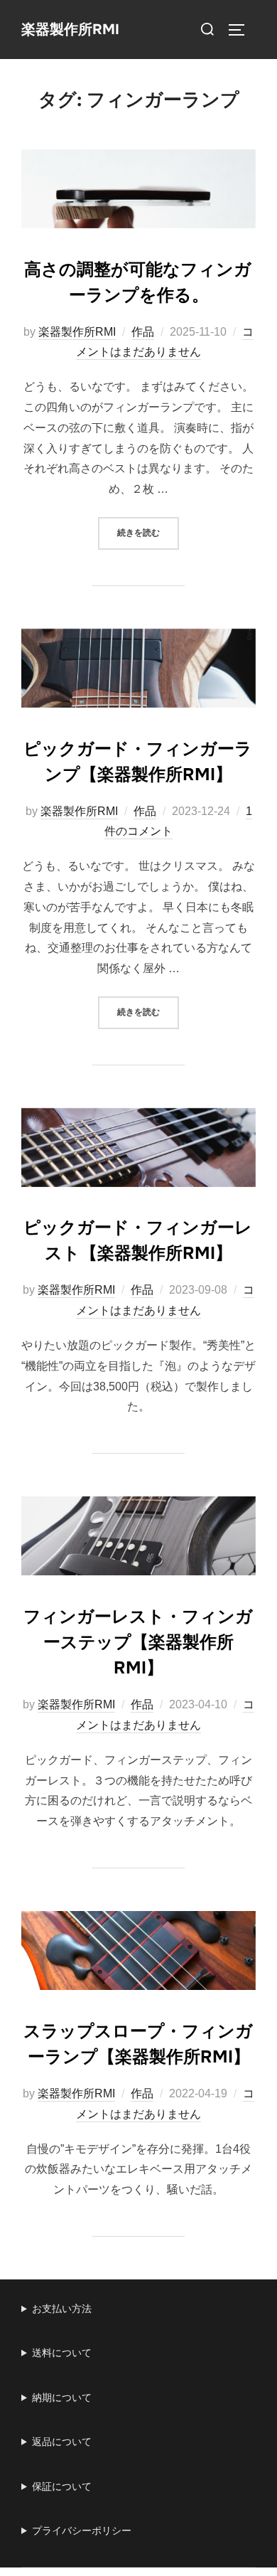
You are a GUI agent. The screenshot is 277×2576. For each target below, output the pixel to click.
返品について (62, 2442)
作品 (143, 332)
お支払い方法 (62, 2309)
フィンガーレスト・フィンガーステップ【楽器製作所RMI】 (138, 1642)
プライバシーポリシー (82, 2530)
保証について (62, 2486)
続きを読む (148, 532)
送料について (62, 2353)
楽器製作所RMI (70, 30)
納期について (62, 2397)
